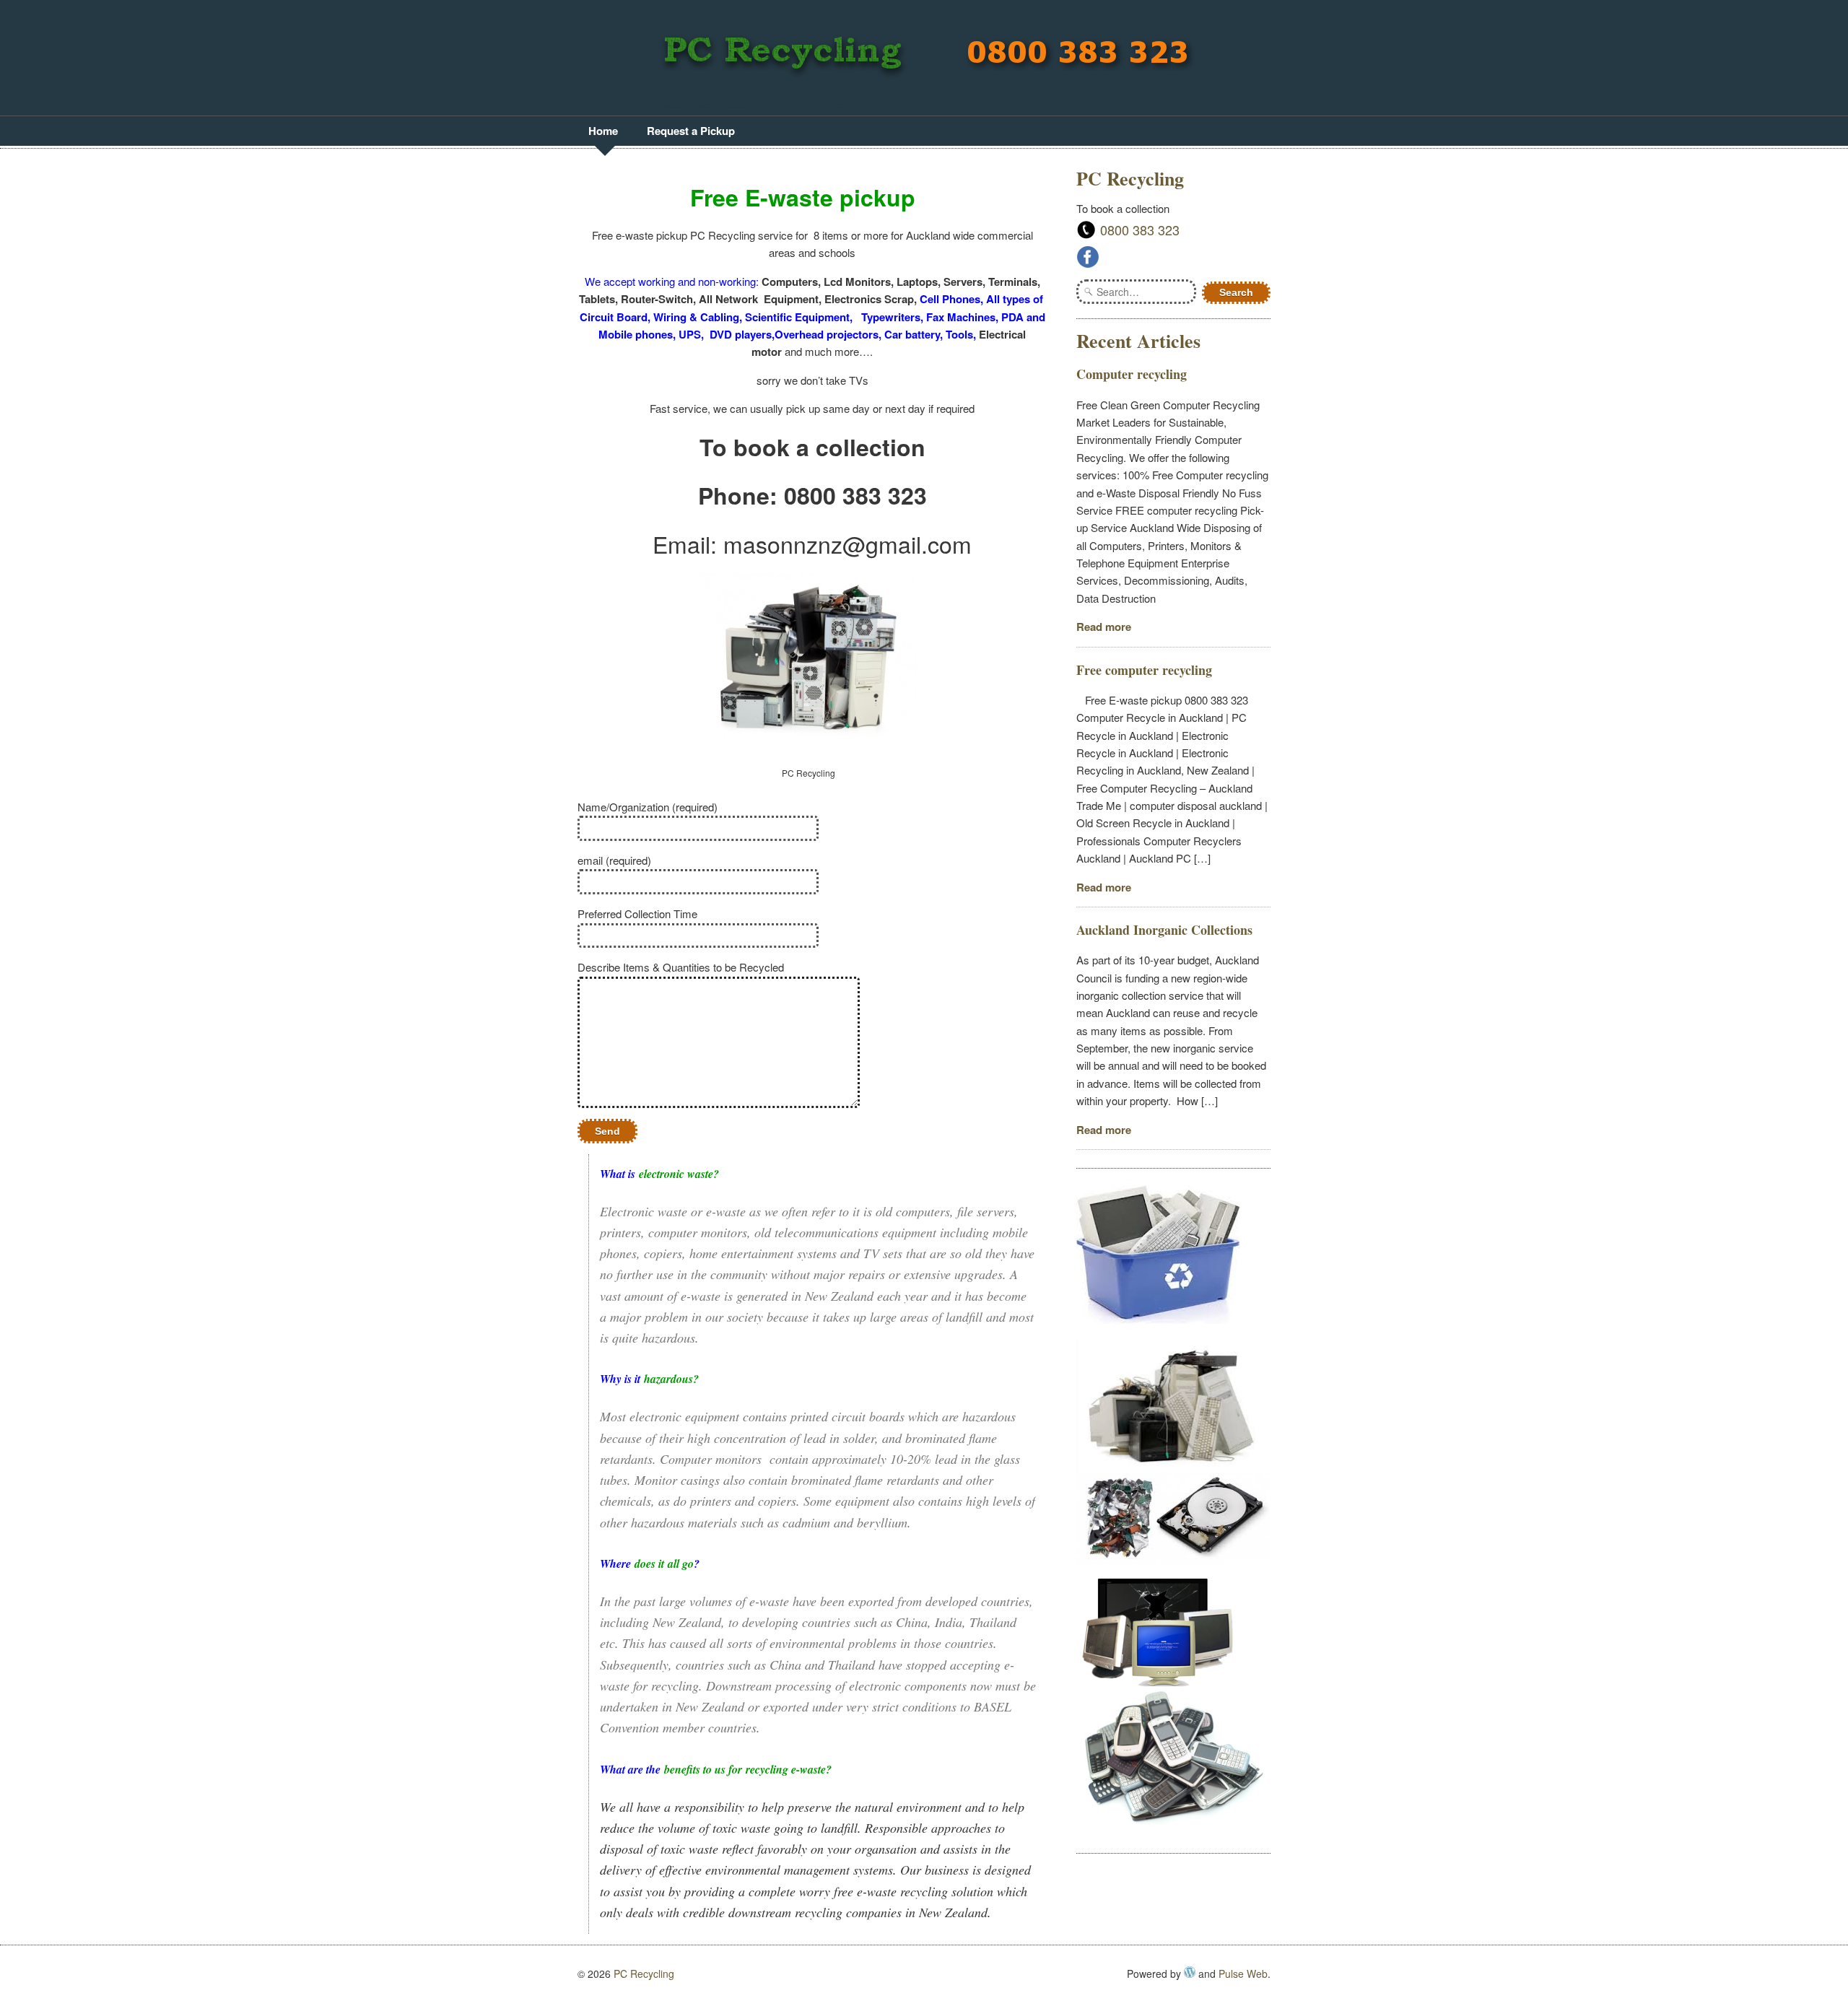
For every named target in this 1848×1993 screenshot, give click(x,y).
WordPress (1190, 1972)
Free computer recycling (1144, 670)
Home (603, 131)
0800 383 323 (1140, 230)
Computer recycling (1132, 374)
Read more (1104, 627)
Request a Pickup (691, 131)
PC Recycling (644, 1974)
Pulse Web (1243, 1974)
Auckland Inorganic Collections (1164, 930)
